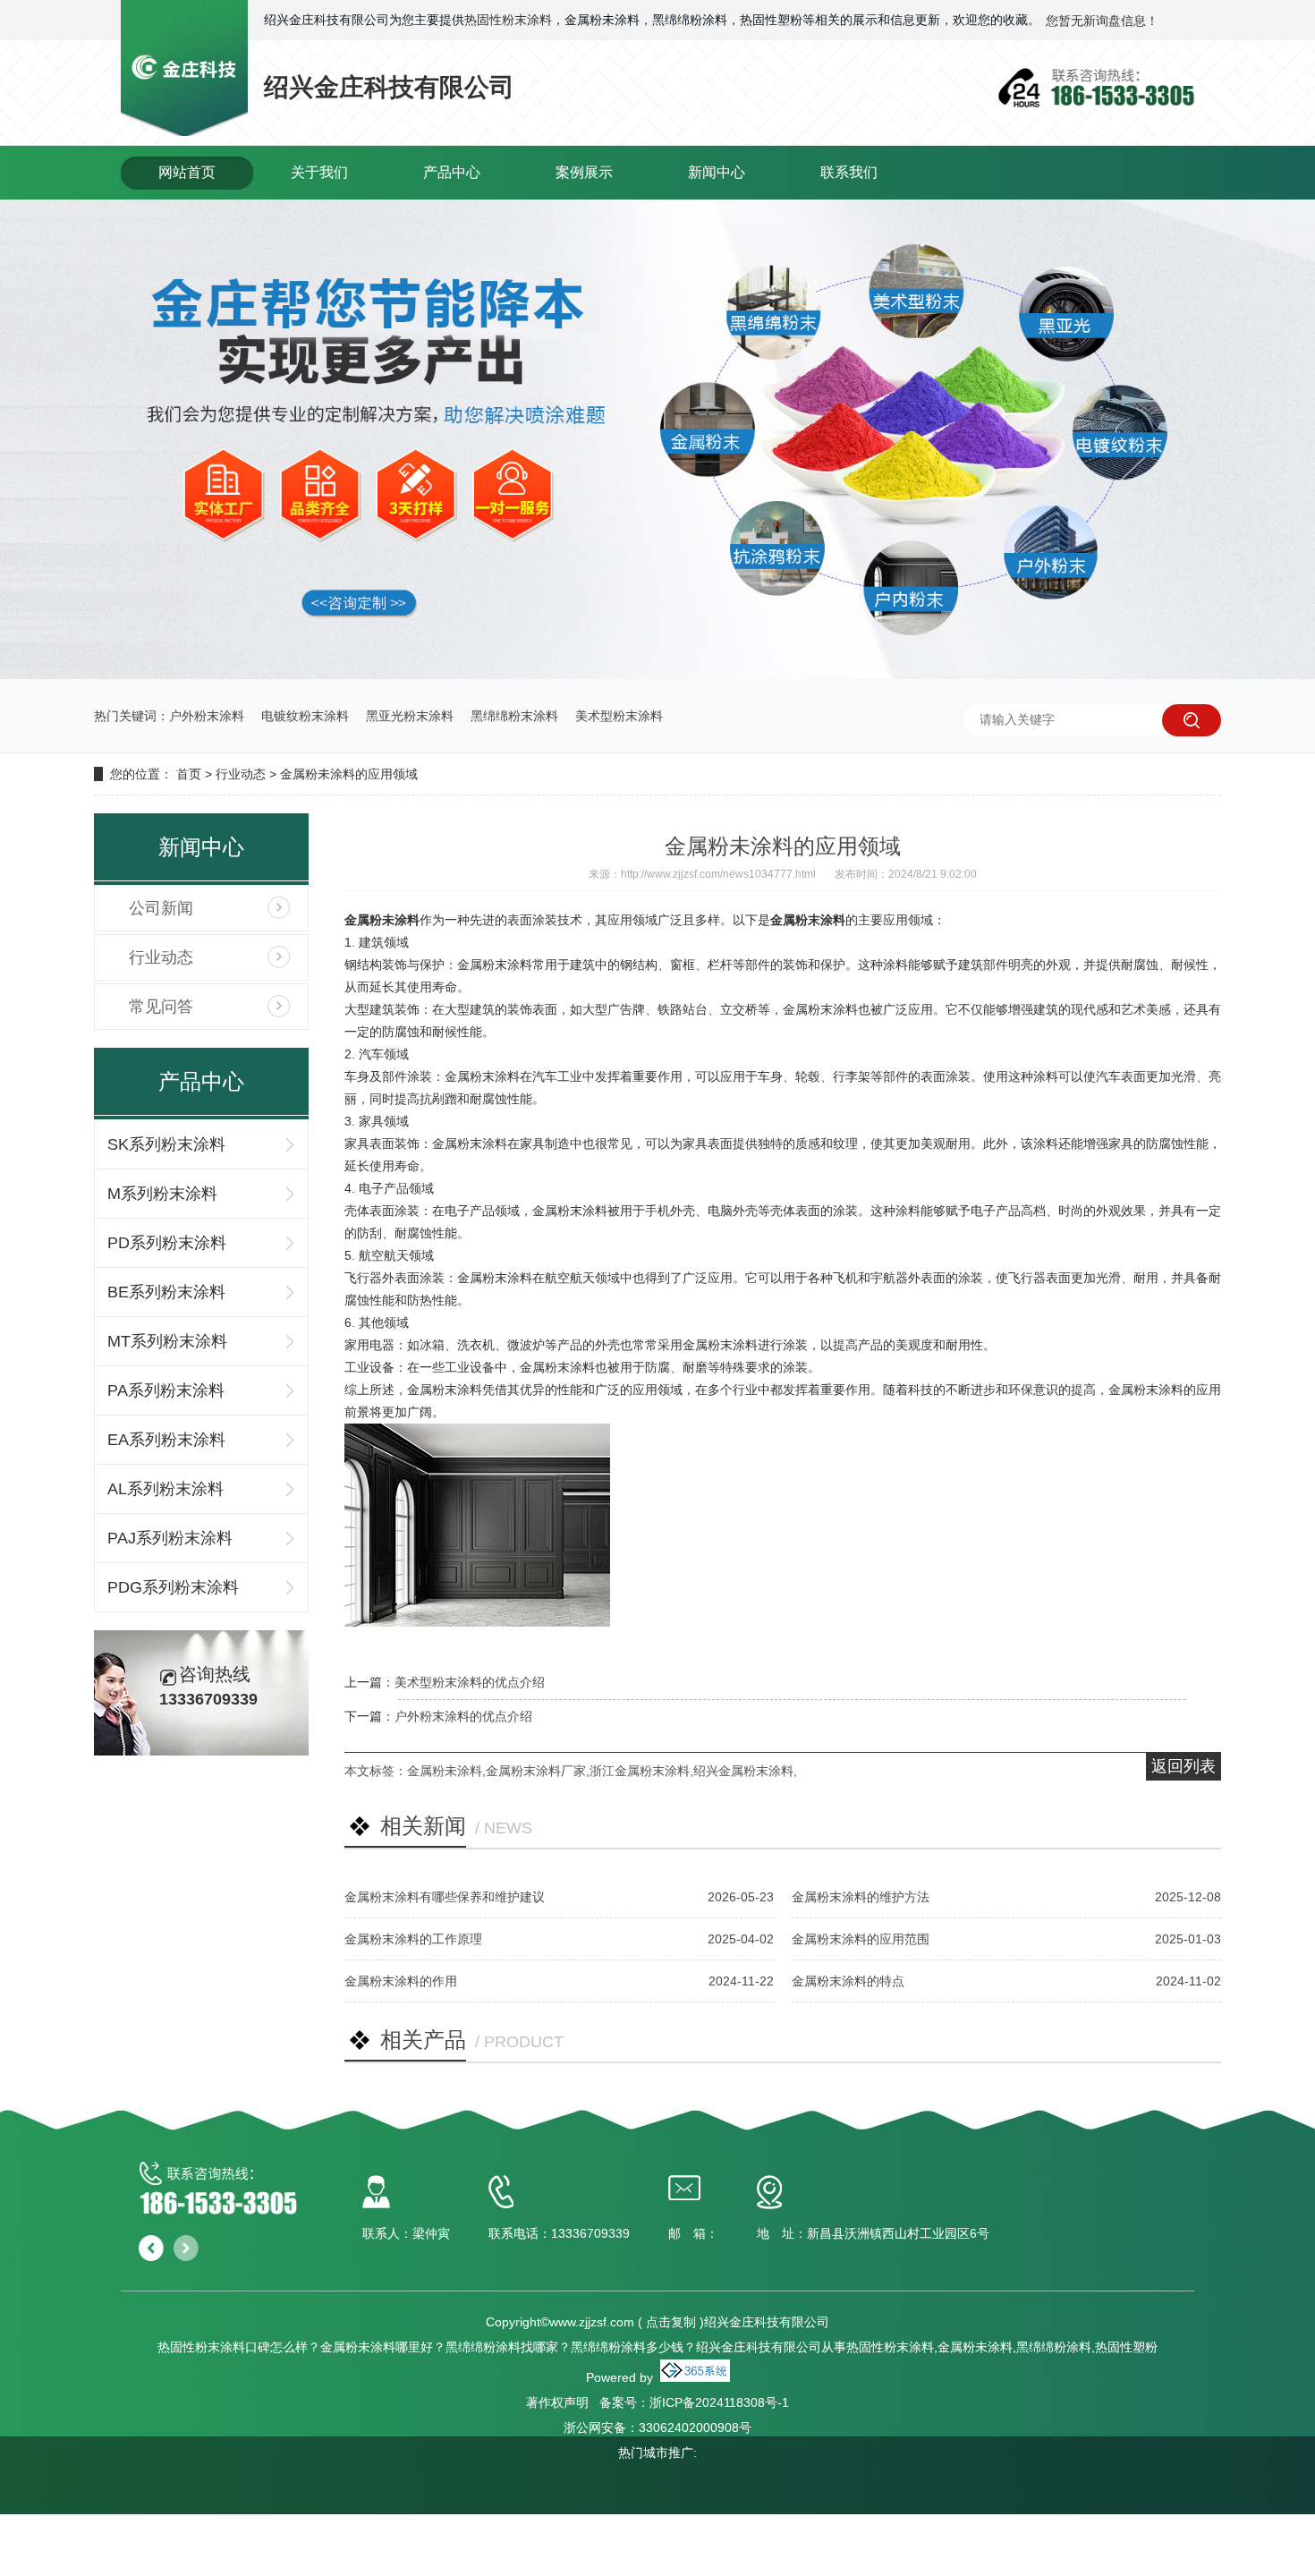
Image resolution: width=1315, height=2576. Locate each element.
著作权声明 (557, 2402)
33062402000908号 (695, 2427)
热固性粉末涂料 (508, 20)
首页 (189, 774)
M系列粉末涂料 (162, 1194)
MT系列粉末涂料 (167, 1341)
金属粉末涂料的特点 (848, 1981)
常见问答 (161, 1007)
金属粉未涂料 (445, 1771)
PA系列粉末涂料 (166, 1390)
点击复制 (671, 2322)
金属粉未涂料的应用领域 (349, 774)
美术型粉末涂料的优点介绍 (470, 1682)
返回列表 (1183, 1766)
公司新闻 (161, 908)
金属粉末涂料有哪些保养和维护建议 (445, 1897)
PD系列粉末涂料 (167, 1243)
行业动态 (241, 774)
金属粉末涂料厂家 (536, 1771)
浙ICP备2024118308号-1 (719, 2402)
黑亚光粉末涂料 (410, 716)
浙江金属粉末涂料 (640, 1771)
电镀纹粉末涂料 (305, 716)
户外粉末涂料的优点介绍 (463, 1716)
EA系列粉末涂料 (166, 1440)
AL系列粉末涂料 (165, 1489)
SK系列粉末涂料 (166, 1144)
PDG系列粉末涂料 (173, 1587)
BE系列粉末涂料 (166, 1292)
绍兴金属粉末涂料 (743, 1771)
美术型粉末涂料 (619, 716)
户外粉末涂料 (207, 716)
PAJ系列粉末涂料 (170, 1538)
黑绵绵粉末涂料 (514, 716)
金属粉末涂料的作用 (401, 1981)
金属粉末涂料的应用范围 (861, 1939)
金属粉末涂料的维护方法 (861, 1897)
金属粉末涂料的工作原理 (413, 1939)
